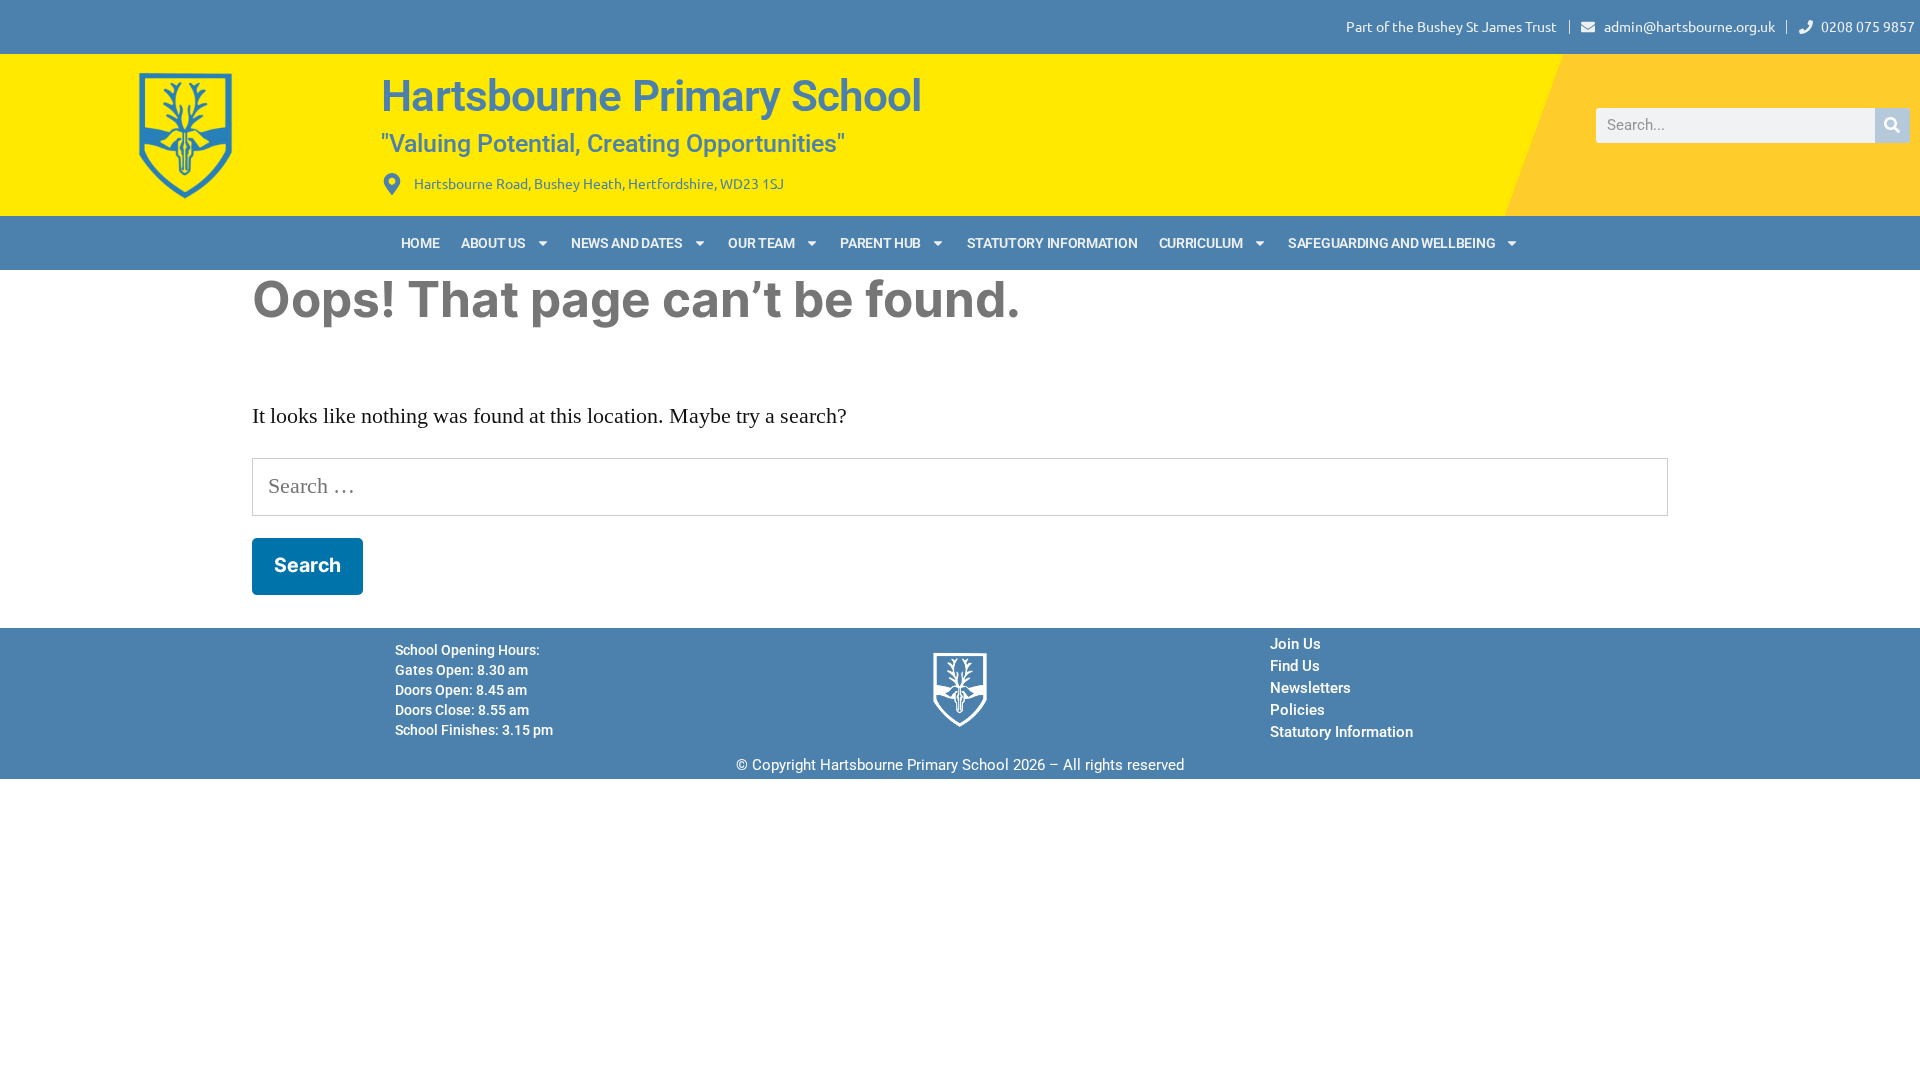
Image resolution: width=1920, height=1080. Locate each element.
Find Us (1295, 666)
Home (420, 243)
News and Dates (627, 243)
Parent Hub (880, 243)
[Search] (1892, 125)
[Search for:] (960, 486)
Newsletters (1310, 688)
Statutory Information (1052, 243)
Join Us (1295, 644)
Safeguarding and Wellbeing (1391, 243)
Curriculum (1201, 243)
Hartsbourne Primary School (651, 96)
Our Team (761, 243)
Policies (1297, 710)
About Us (493, 243)
